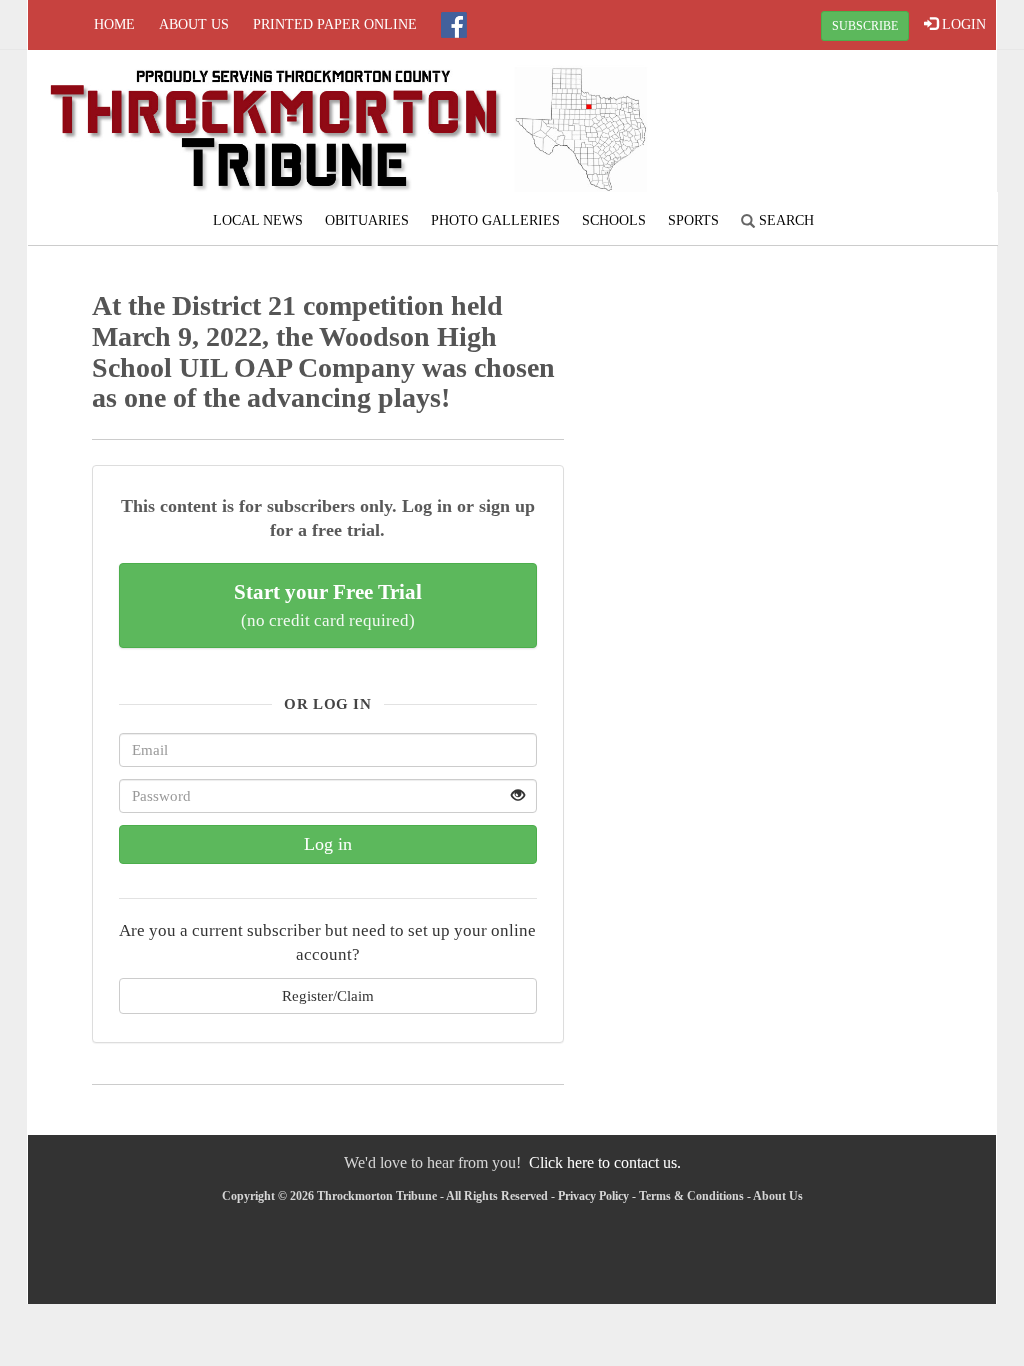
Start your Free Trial (328, 605)
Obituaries (367, 220)
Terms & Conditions (691, 1196)
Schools (614, 220)
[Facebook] (454, 25)
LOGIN (962, 24)
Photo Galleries (495, 220)
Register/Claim (328, 995)
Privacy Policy (593, 1196)
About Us (194, 24)
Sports (693, 220)
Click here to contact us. (605, 1162)
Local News (258, 220)
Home (114, 24)
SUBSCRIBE (865, 26)
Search (784, 220)
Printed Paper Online (335, 24)
